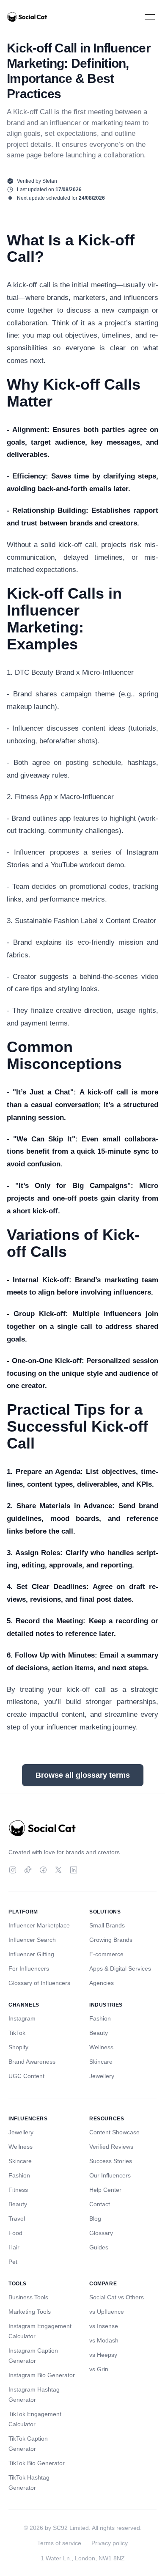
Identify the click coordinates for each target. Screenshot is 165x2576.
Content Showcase (114, 2132)
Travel (17, 2219)
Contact (100, 2204)
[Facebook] (43, 1870)
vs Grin (99, 2369)
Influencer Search (32, 1940)
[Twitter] (58, 1870)
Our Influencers (110, 2175)
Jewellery (102, 2076)
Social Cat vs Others (117, 2297)
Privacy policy (110, 2543)
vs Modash (104, 2340)
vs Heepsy (103, 2355)
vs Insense (104, 2326)
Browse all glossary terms (83, 1775)
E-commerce (106, 1954)
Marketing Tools (30, 2312)
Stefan (50, 181)
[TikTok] (28, 1870)
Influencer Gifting (31, 1954)
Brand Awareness (32, 2062)
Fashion (100, 2018)
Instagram (22, 2018)
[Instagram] (13, 1870)
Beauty (99, 2033)
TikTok (17, 2033)
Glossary (101, 2233)
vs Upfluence (107, 2312)
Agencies (102, 1983)
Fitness (18, 2190)
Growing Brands (111, 1940)
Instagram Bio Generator (42, 2375)
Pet (13, 2262)
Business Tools (28, 2297)
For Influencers (29, 1968)
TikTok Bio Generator (37, 2463)
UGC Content (26, 2076)
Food (15, 2233)
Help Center (105, 2190)
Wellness (101, 2047)
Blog (95, 2219)
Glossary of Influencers (39, 1983)
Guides (99, 2247)
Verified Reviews (111, 2147)
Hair (14, 2247)
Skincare (101, 2062)
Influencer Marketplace (39, 1925)
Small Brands (107, 1925)
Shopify (18, 2047)
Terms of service (59, 2543)
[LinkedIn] (74, 1870)
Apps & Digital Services (120, 1968)
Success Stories (111, 2161)
